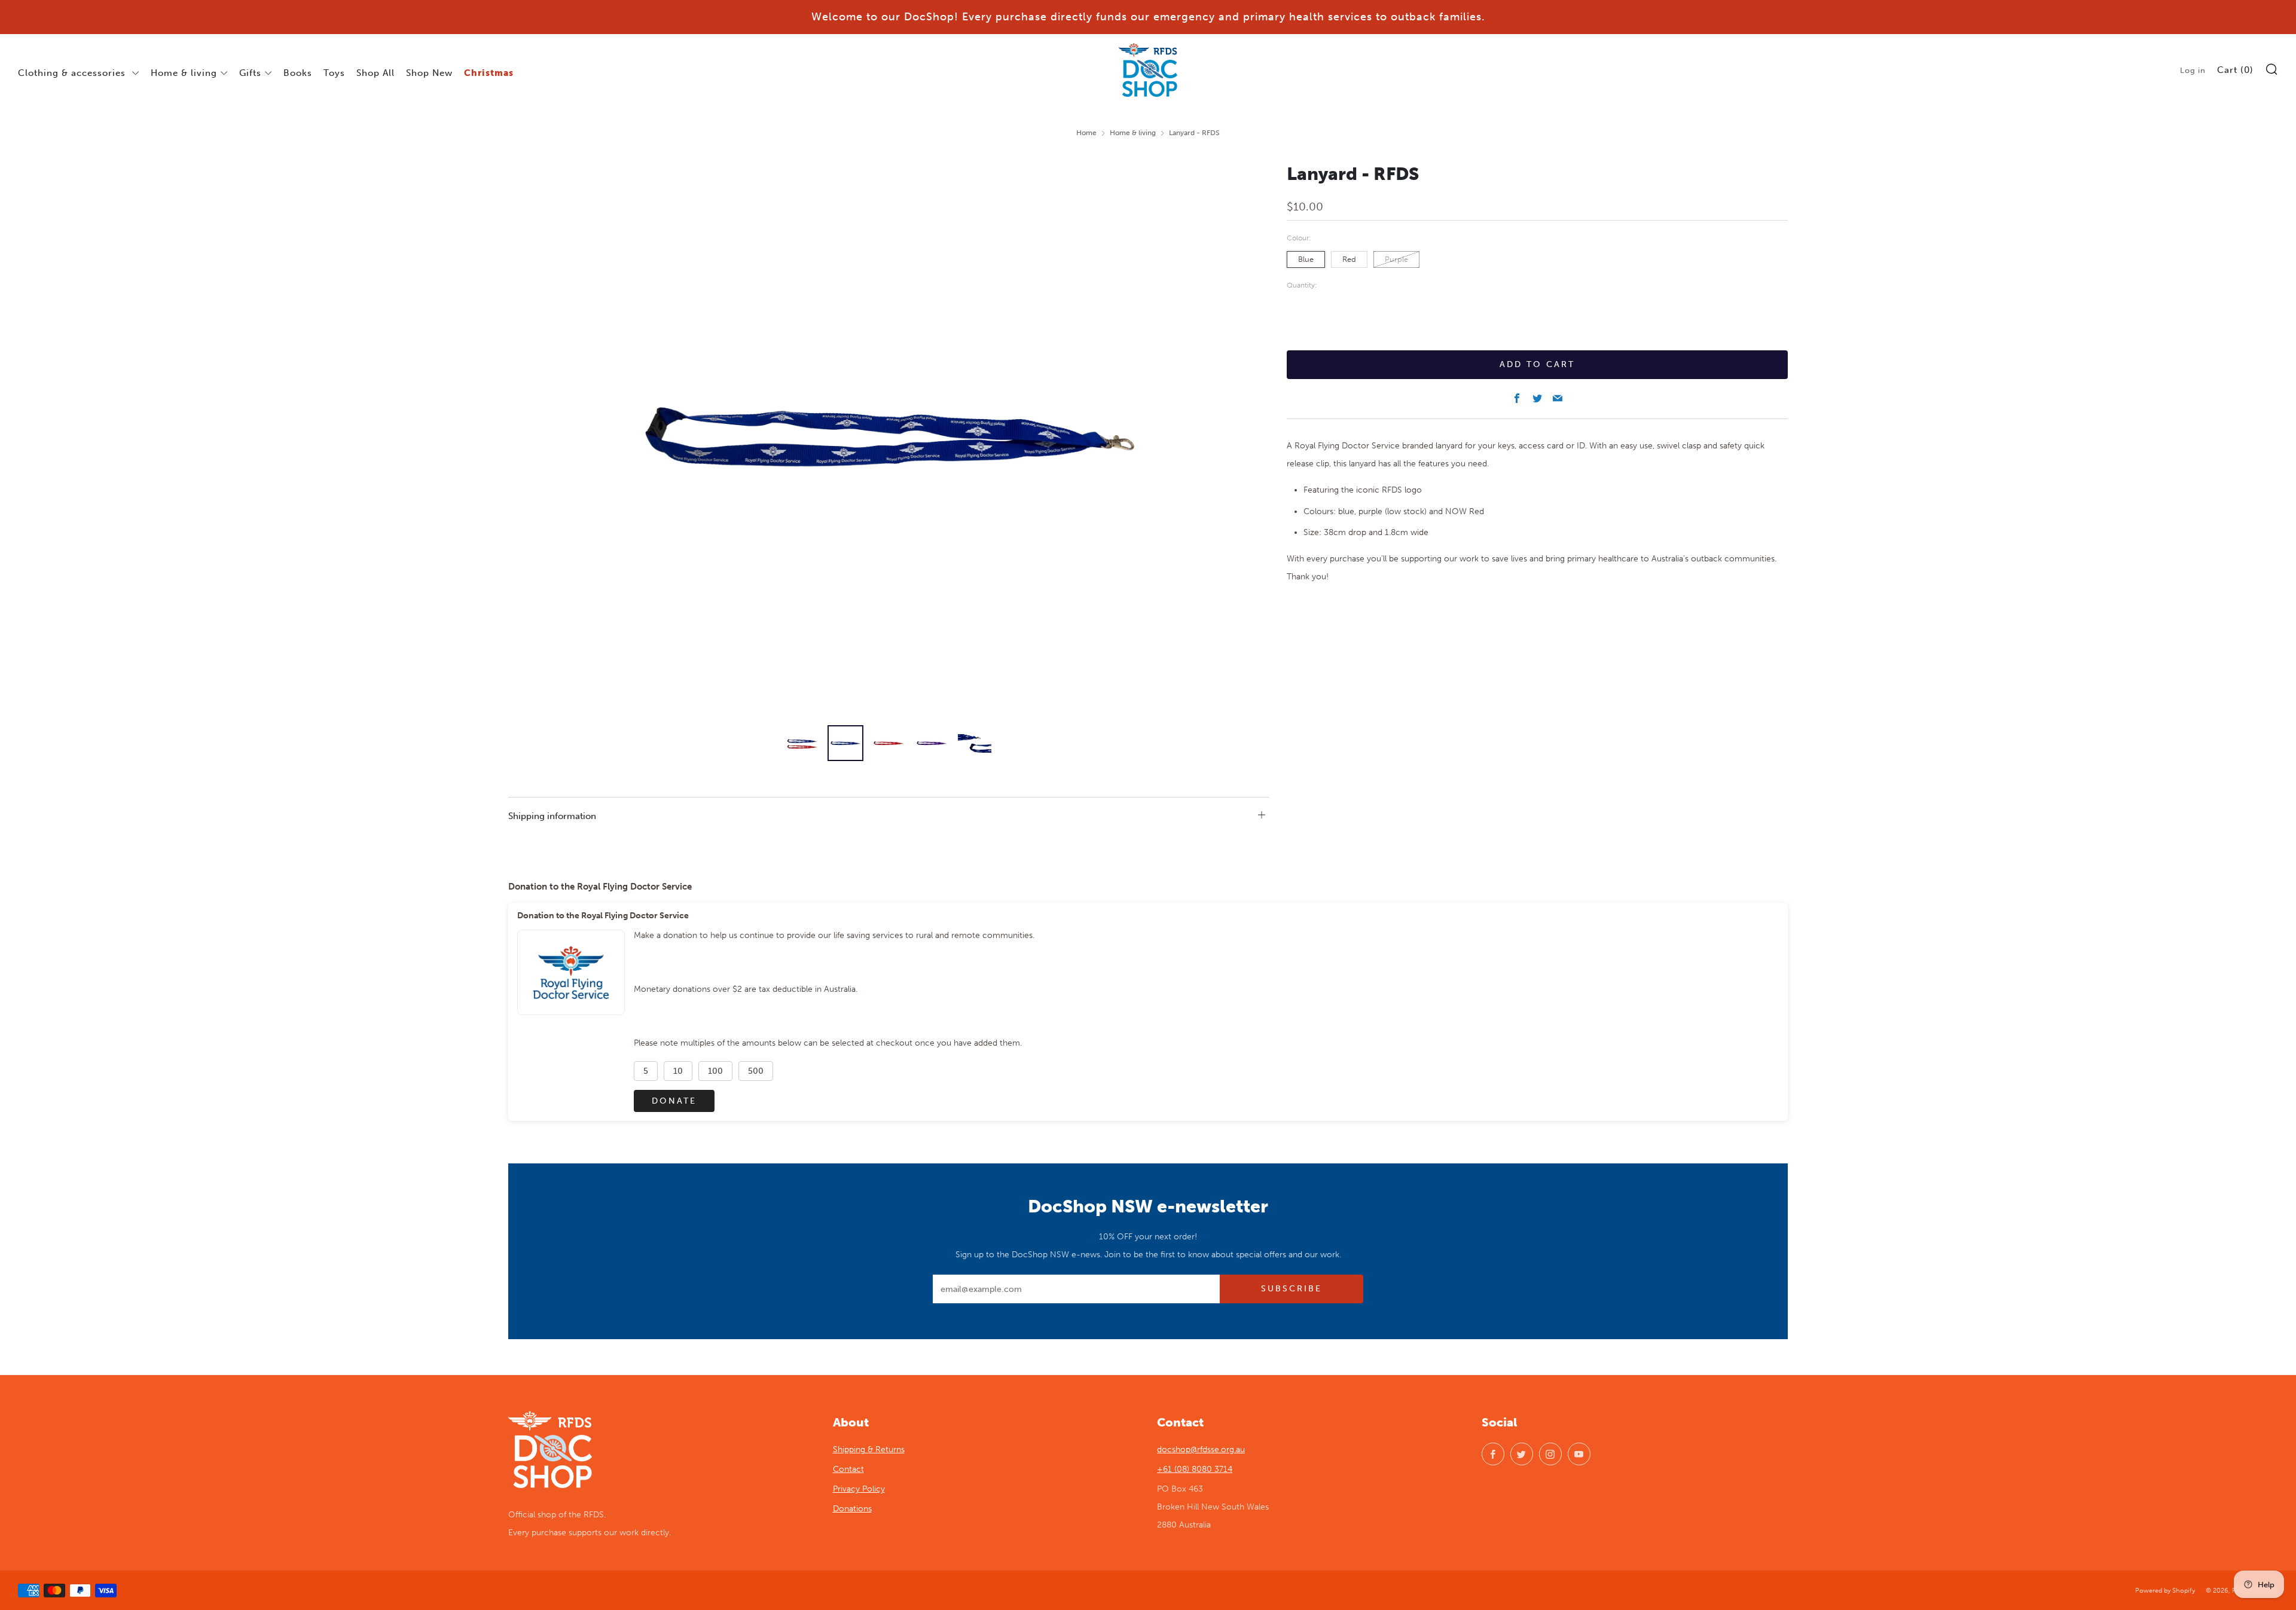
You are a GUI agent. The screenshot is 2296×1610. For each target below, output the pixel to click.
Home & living (184, 73)
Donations (852, 1509)
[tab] (802, 743)
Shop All (375, 73)
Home (1086, 133)
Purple (1396, 259)
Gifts (250, 73)
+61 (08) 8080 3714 (1195, 1469)
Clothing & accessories (73, 73)
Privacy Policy (859, 1489)
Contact (848, 1469)
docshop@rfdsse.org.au (1201, 1449)
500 (756, 1071)
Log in (2193, 70)
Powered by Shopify (2165, 1590)
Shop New (429, 73)
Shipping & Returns (869, 1449)
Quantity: (1302, 286)
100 (715, 1071)
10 (678, 1071)
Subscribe (1291, 1289)
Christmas (489, 73)
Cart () (2235, 70)
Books (298, 73)
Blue (1306, 259)
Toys (334, 73)
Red (1349, 259)
